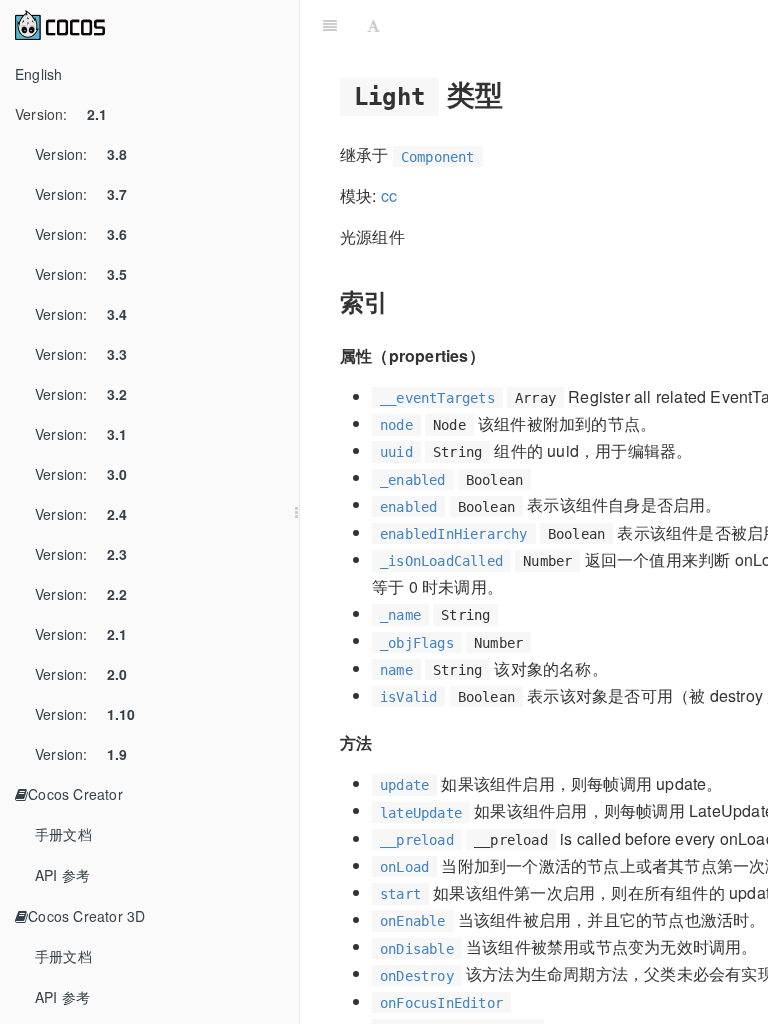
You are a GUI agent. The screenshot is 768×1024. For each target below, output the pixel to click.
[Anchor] (518, 93)
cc (389, 195)
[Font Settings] (373, 25)
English (38, 74)
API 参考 (62, 875)
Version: (61, 114)
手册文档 (63, 834)
